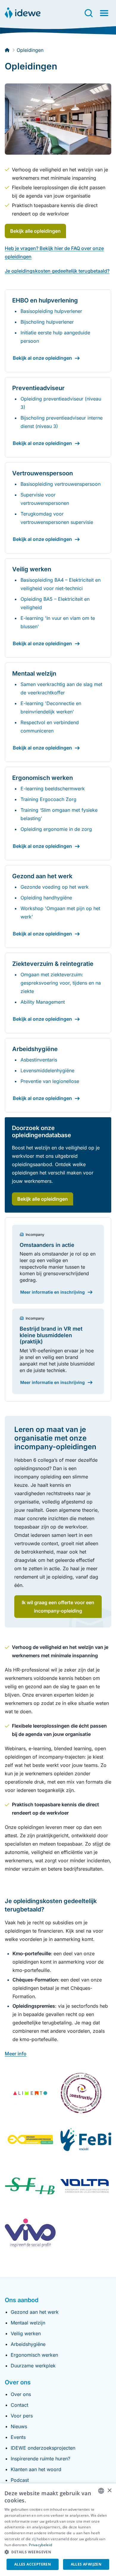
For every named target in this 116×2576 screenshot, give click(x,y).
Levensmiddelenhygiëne (47, 1070)
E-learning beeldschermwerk (53, 789)
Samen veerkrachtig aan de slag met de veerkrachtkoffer (61, 688)
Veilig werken (26, 2333)
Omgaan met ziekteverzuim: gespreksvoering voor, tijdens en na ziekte (61, 983)
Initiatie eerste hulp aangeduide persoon (55, 337)
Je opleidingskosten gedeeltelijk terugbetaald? (57, 271)
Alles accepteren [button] (33, 2564)
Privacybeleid (40, 2545)
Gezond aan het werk (35, 2312)
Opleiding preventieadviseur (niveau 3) (61, 403)
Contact (19, 2405)
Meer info (16, 2054)
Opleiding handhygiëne (46, 898)
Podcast (20, 2480)
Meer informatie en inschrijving (52, 1292)
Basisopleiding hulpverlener (51, 311)
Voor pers (22, 2416)
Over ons (21, 2394)
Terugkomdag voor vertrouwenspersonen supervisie (57, 518)
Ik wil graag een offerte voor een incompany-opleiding (58, 1607)
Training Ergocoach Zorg (48, 799)
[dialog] (58, 2530)
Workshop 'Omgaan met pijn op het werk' (60, 913)
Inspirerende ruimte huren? (40, 2459)
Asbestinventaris (39, 1060)
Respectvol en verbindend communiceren (50, 727)
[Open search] (89, 13)
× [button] (109, 2491)
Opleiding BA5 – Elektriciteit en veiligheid (55, 603)
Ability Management (43, 1002)
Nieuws (19, 2426)
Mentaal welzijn (28, 2323)
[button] (58, 2552)
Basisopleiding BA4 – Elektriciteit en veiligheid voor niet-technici (61, 584)
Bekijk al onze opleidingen (42, 358)
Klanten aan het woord (36, 2469)
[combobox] (101, 2491)
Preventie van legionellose (50, 1081)
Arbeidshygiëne (28, 2344)
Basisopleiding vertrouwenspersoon (61, 484)
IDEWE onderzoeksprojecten (43, 2448)
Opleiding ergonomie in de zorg (56, 829)
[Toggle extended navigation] (104, 13)
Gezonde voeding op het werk (55, 887)
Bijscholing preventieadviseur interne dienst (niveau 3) (62, 422)
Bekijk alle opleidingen (35, 231)
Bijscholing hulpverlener (47, 322)
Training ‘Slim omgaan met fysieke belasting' (59, 814)
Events (18, 2437)
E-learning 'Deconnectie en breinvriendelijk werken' (51, 707)
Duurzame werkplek (33, 2366)
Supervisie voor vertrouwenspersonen (45, 499)
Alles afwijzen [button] (86, 2564)
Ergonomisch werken (34, 2355)
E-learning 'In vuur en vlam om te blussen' (58, 622)
